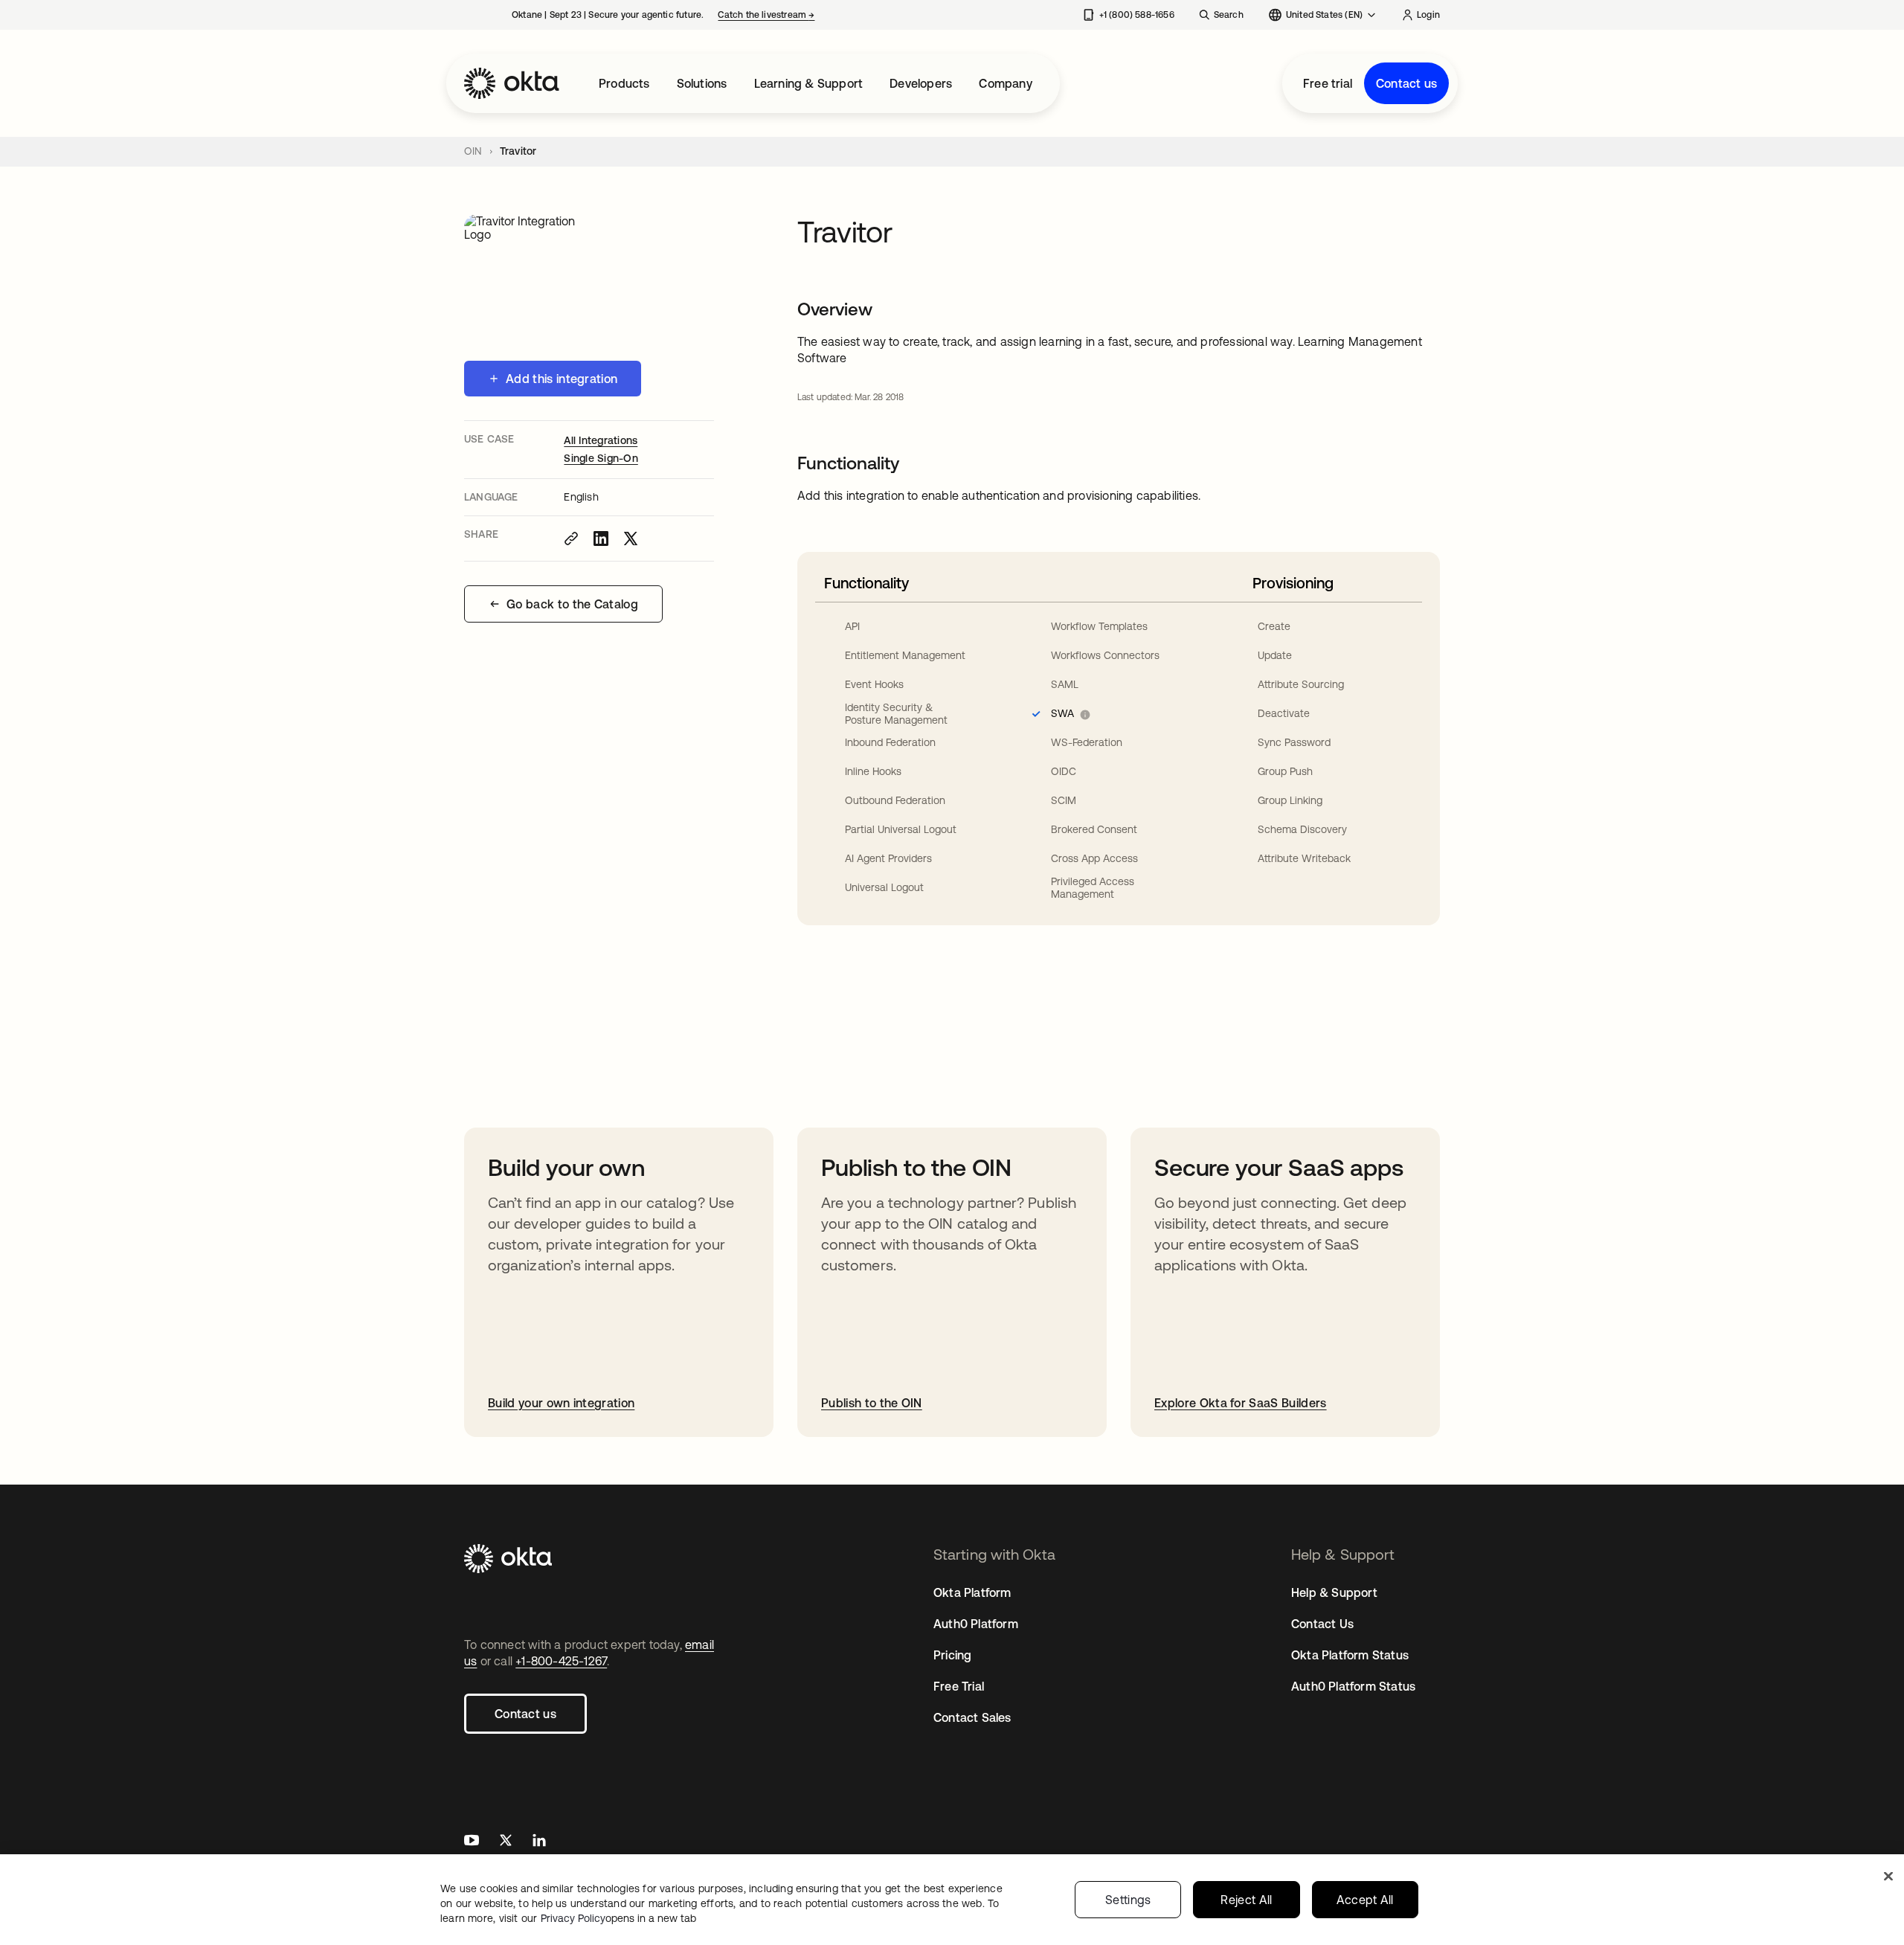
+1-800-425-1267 (561, 1661)
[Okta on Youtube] (472, 1842)
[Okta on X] (506, 1842)
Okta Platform (972, 1592)
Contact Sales (972, 1717)
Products (624, 83)
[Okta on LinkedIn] (539, 1842)
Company (1005, 83)
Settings (1128, 1900)
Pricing (952, 1655)
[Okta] (512, 83)
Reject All (1246, 1900)
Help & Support (1334, 1592)
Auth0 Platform (976, 1624)
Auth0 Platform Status (1353, 1686)
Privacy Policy (618, 1918)
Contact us (1406, 83)
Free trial (1328, 83)
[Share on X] (631, 539)
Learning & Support (809, 83)
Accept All (1365, 1900)
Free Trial (959, 1686)
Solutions (702, 83)
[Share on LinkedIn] (601, 539)
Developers (921, 83)
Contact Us (1322, 1624)
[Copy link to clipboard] (571, 539)
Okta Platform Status (1350, 1655)
